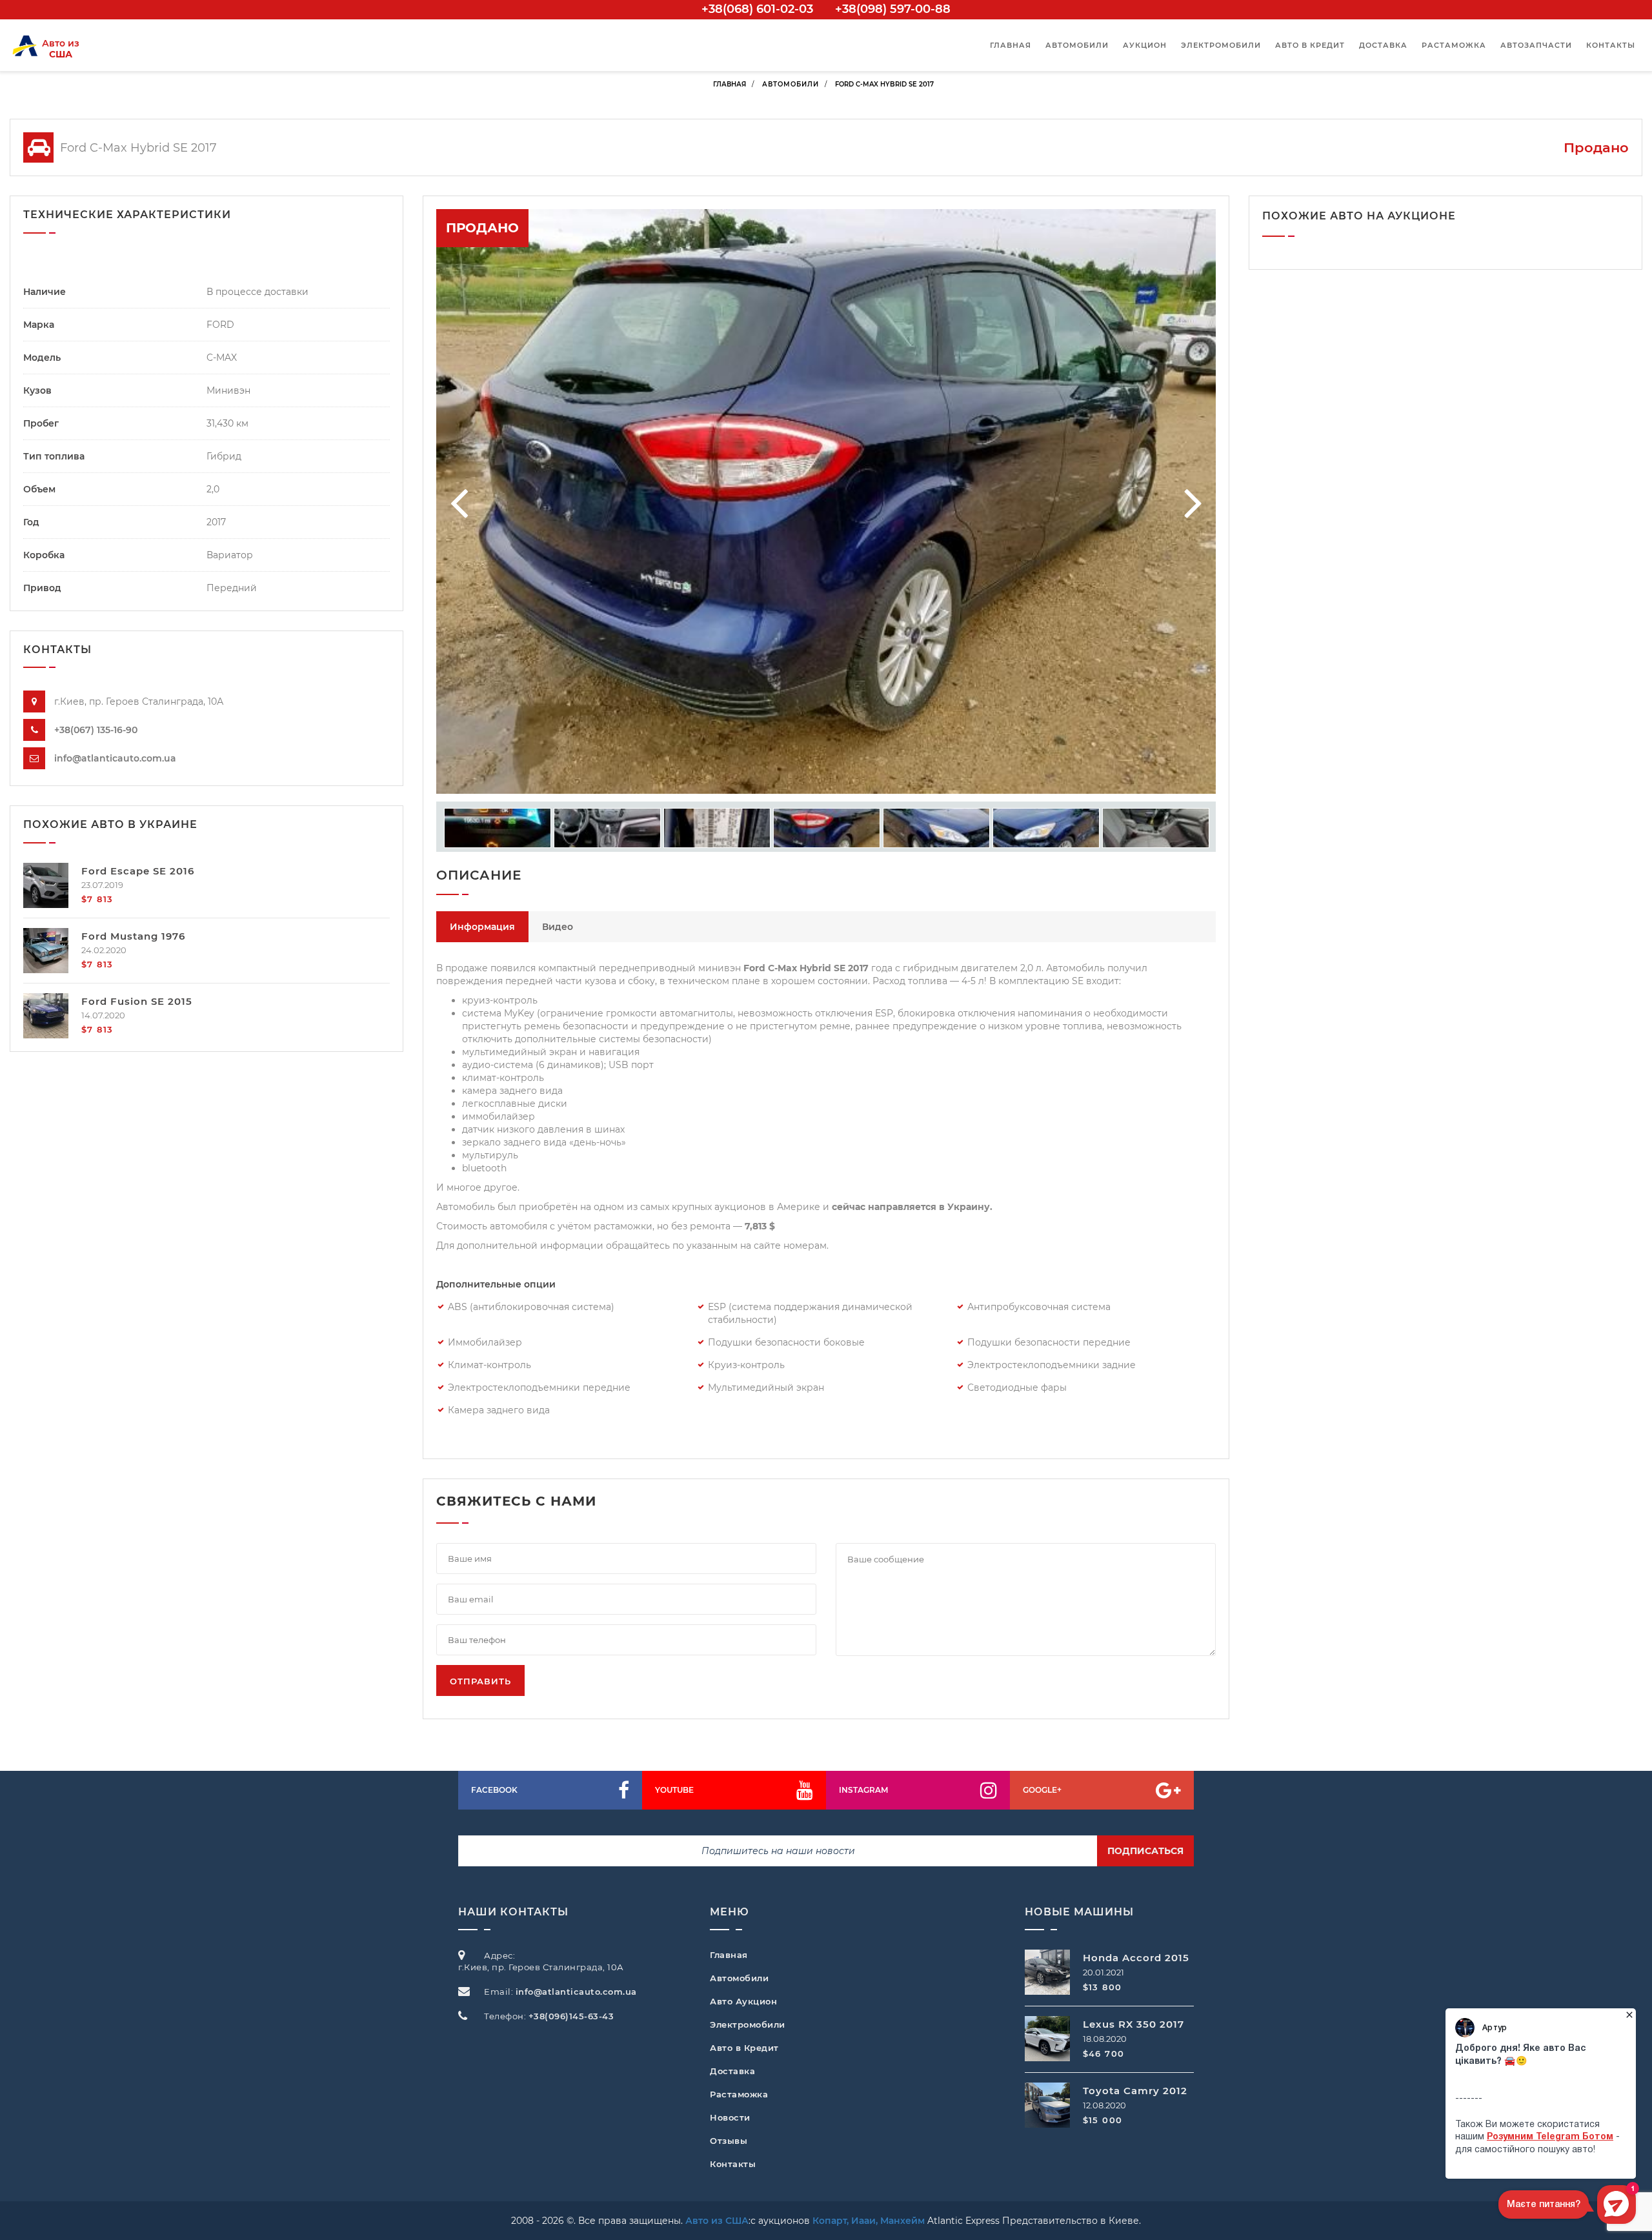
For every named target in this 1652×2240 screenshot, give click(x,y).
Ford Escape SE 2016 (138, 871)
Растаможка (1454, 45)
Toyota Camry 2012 (1135, 2091)
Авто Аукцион (743, 2001)
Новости (730, 2117)
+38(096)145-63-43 (571, 2016)
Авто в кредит (1310, 45)
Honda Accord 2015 (1136, 1958)
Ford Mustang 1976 (133, 936)
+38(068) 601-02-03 (757, 9)
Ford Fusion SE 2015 (137, 1001)
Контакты (1611, 45)
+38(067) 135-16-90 (96, 730)
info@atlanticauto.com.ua (115, 758)
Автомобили (1077, 45)
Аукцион (1145, 45)
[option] (826, 501)
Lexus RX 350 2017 (1133, 2024)
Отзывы (729, 2141)
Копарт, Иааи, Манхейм (869, 2221)
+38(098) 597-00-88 (893, 9)
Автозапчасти (1536, 45)
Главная (1011, 45)
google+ (1042, 1790)
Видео (558, 927)
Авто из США (717, 2221)
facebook (494, 1790)
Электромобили (1221, 45)
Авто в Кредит (744, 2048)
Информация (482, 927)
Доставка (1383, 45)
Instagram (863, 1790)
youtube (674, 1790)
